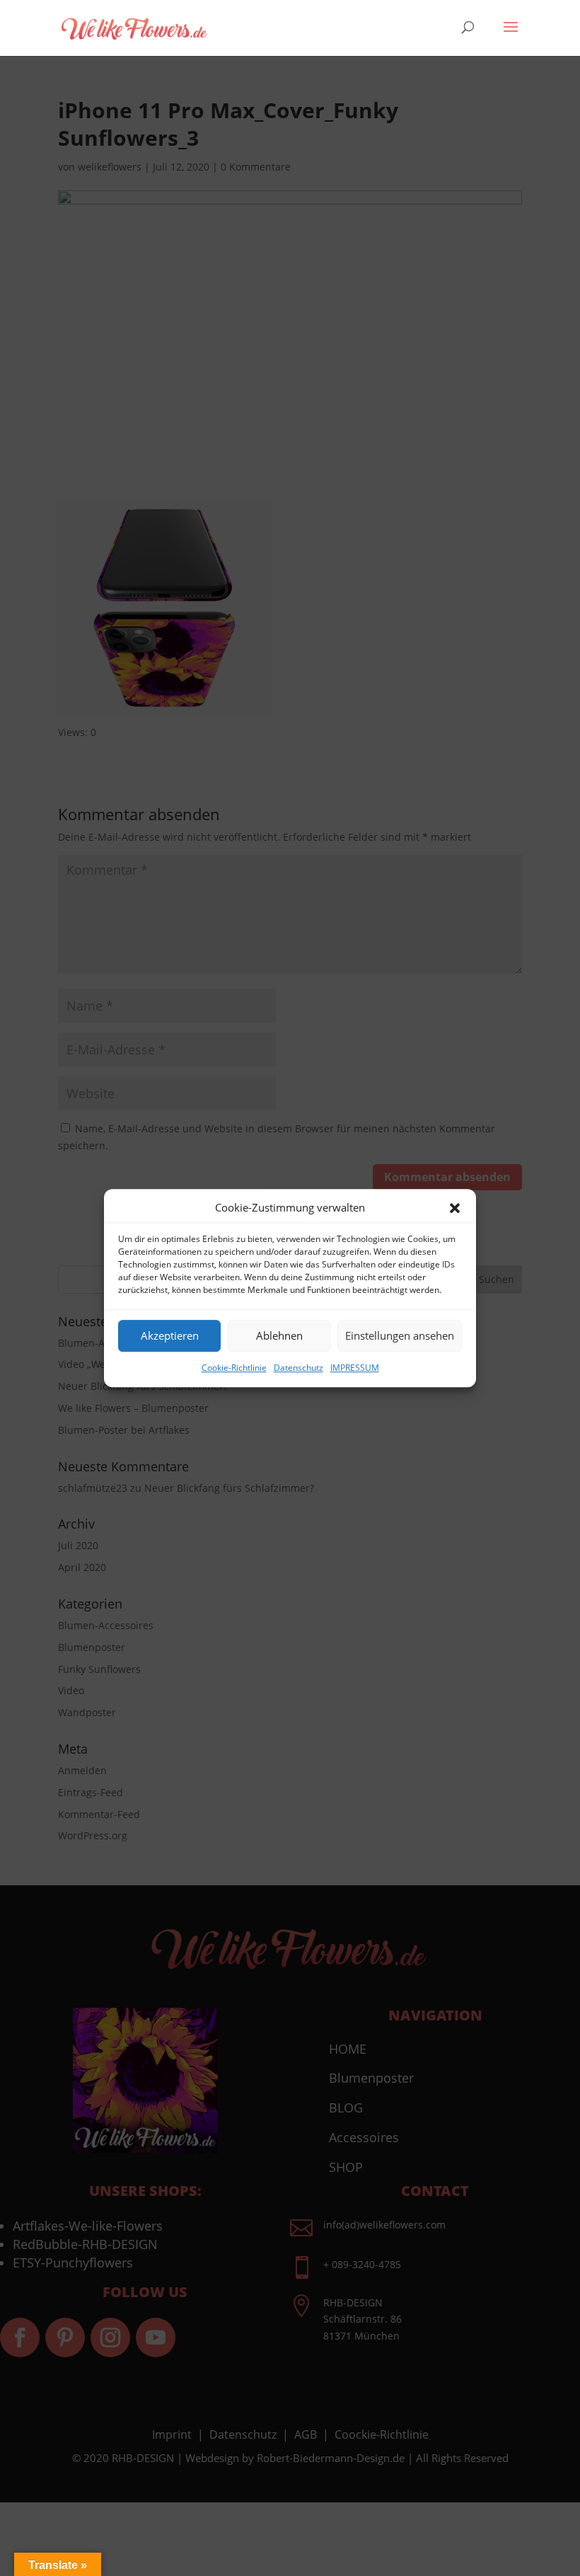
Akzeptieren (170, 1336)
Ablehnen (279, 1336)
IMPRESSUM (355, 1368)
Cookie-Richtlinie (234, 1368)
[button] (455, 1208)
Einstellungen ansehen (400, 1336)
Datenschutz (298, 1368)
